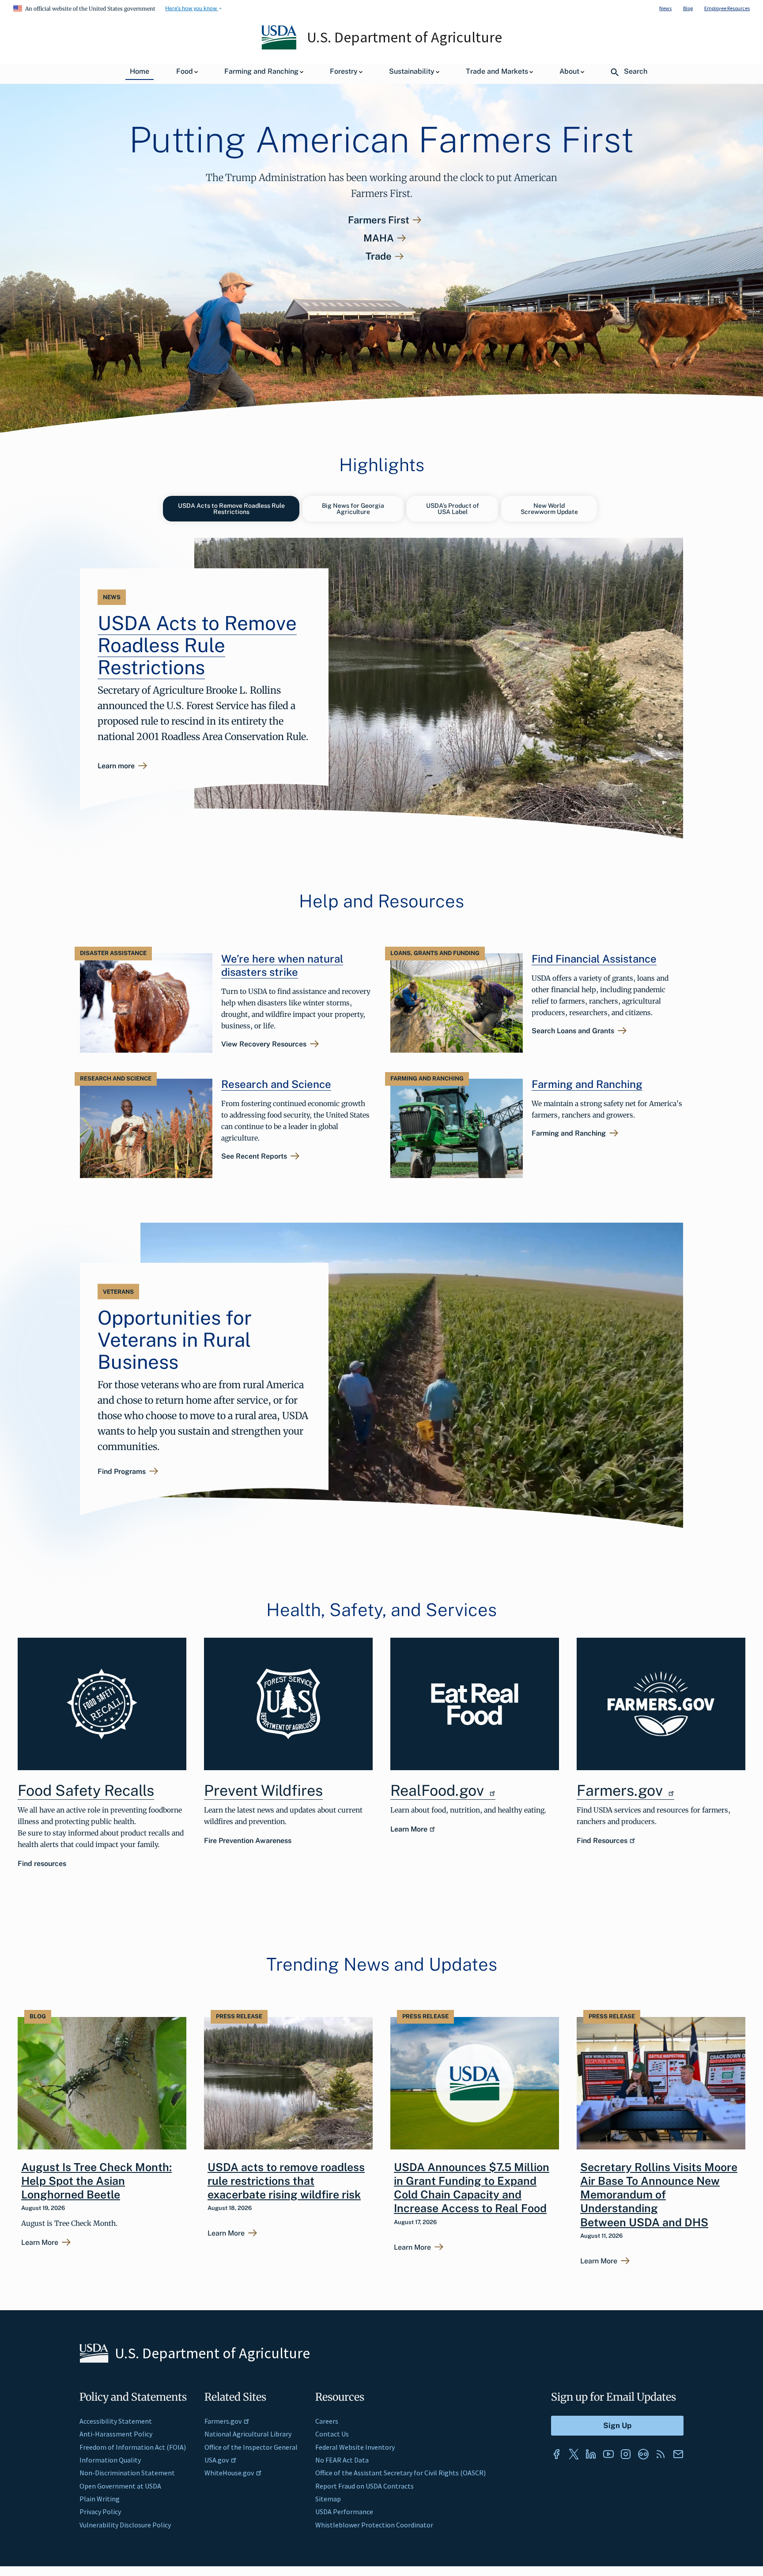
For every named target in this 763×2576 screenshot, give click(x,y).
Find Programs (122, 1472)
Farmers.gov (621, 1790)
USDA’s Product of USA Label (453, 509)
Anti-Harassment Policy (116, 2434)
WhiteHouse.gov (229, 2473)
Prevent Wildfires (263, 1790)
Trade (379, 256)
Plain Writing (100, 2499)
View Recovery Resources (264, 1044)
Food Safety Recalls (86, 1790)
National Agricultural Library (248, 2434)
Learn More (409, 1829)
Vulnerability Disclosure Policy (125, 2525)
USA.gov (217, 2460)
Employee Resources (727, 8)
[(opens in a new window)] (475, 1704)
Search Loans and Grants (573, 1031)
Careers (327, 2421)
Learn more (116, 766)
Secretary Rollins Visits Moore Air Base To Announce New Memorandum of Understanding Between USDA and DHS (659, 2195)
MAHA (379, 238)
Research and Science (276, 1084)
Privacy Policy (100, 2512)
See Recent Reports (254, 1156)
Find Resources (602, 1841)
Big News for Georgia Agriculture (353, 509)
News (665, 8)
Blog (688, 8)
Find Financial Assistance (594, 959)
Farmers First (379, 220)
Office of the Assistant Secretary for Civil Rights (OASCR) (400, 2473)
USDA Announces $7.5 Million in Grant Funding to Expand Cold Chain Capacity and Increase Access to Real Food (472, 2188)
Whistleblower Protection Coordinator (374, 2525)
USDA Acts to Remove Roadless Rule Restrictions (231, 509)
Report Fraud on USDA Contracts (365, 2486)
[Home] (280, 47)
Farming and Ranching (587, 1084)
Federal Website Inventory (355, 2447)
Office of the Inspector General (251, 2447)
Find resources (42, 1864)
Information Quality (110, 2460)
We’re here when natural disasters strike (282, 965)
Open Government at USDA (120, 2486)
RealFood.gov (439, 1790)
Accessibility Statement (116, 2421)
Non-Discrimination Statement (127, 2473)
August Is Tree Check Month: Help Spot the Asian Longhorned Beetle (96, 2181)
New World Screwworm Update (549, 509)
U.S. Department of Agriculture (404, 37)
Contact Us (332, 2434)
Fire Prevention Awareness (248, 1841)
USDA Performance (344, 2512)
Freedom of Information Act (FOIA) (133, 2447)
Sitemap (328, 2499)
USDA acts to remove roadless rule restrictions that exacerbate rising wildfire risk (286, 2181)
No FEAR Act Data (342, 2460)
